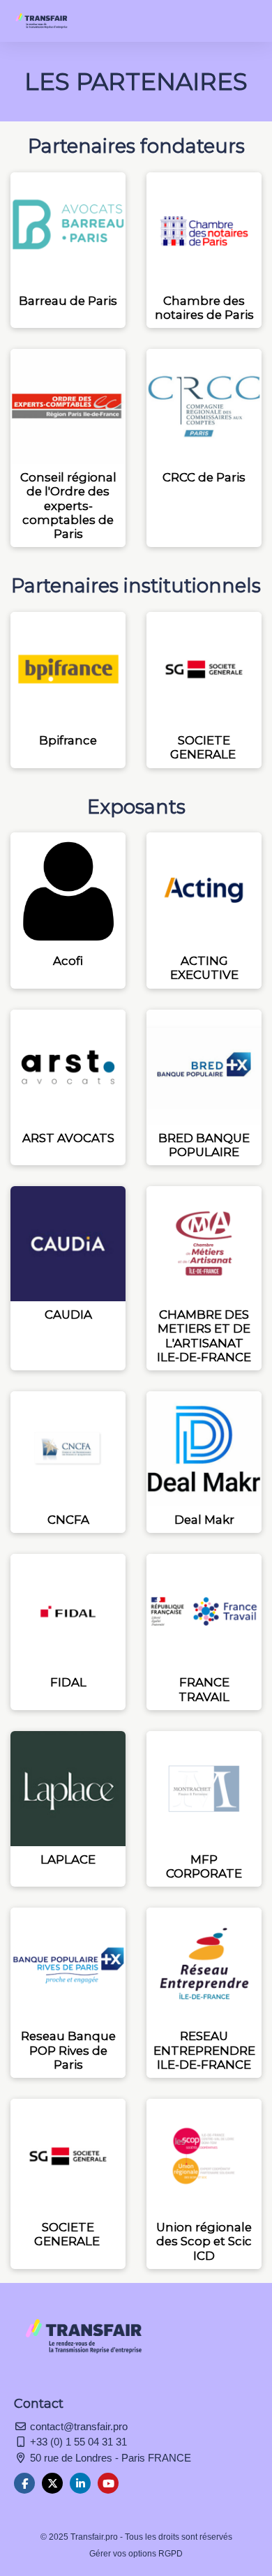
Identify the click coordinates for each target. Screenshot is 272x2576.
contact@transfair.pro (77, 2426)
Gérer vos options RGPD (136, 2554)
